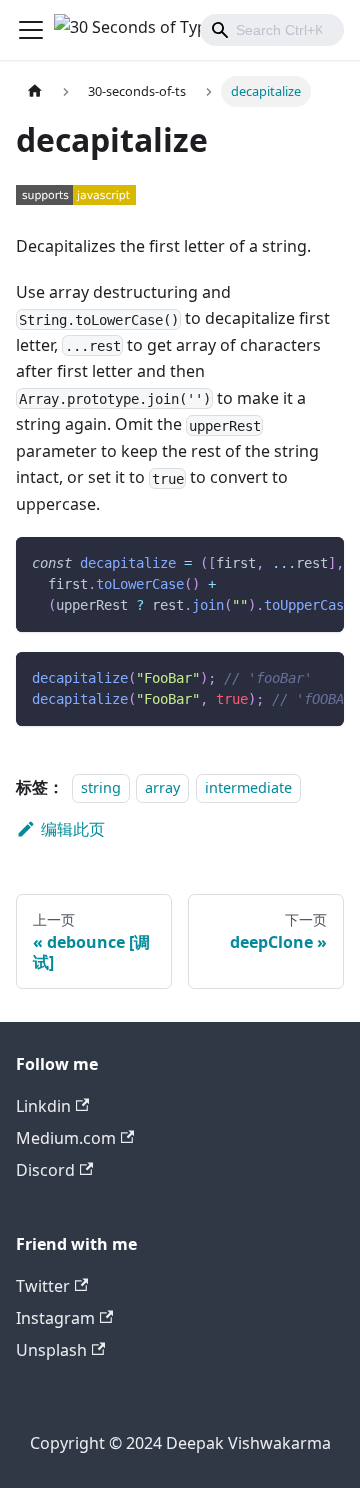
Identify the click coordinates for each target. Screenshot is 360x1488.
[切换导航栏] (31, 30)
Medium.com (66, 1138)
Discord (45, 1170)
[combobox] (272, 30)
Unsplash (51, 1350)
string (101, 787)
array (162, 787)
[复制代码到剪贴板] (319, 562)
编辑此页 (73, 829)
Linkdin (43, 1106)
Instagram (55, 1318)
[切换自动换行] (283, 562)
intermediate (248, 787)
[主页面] (35, 91)
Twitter (43, 1286)
